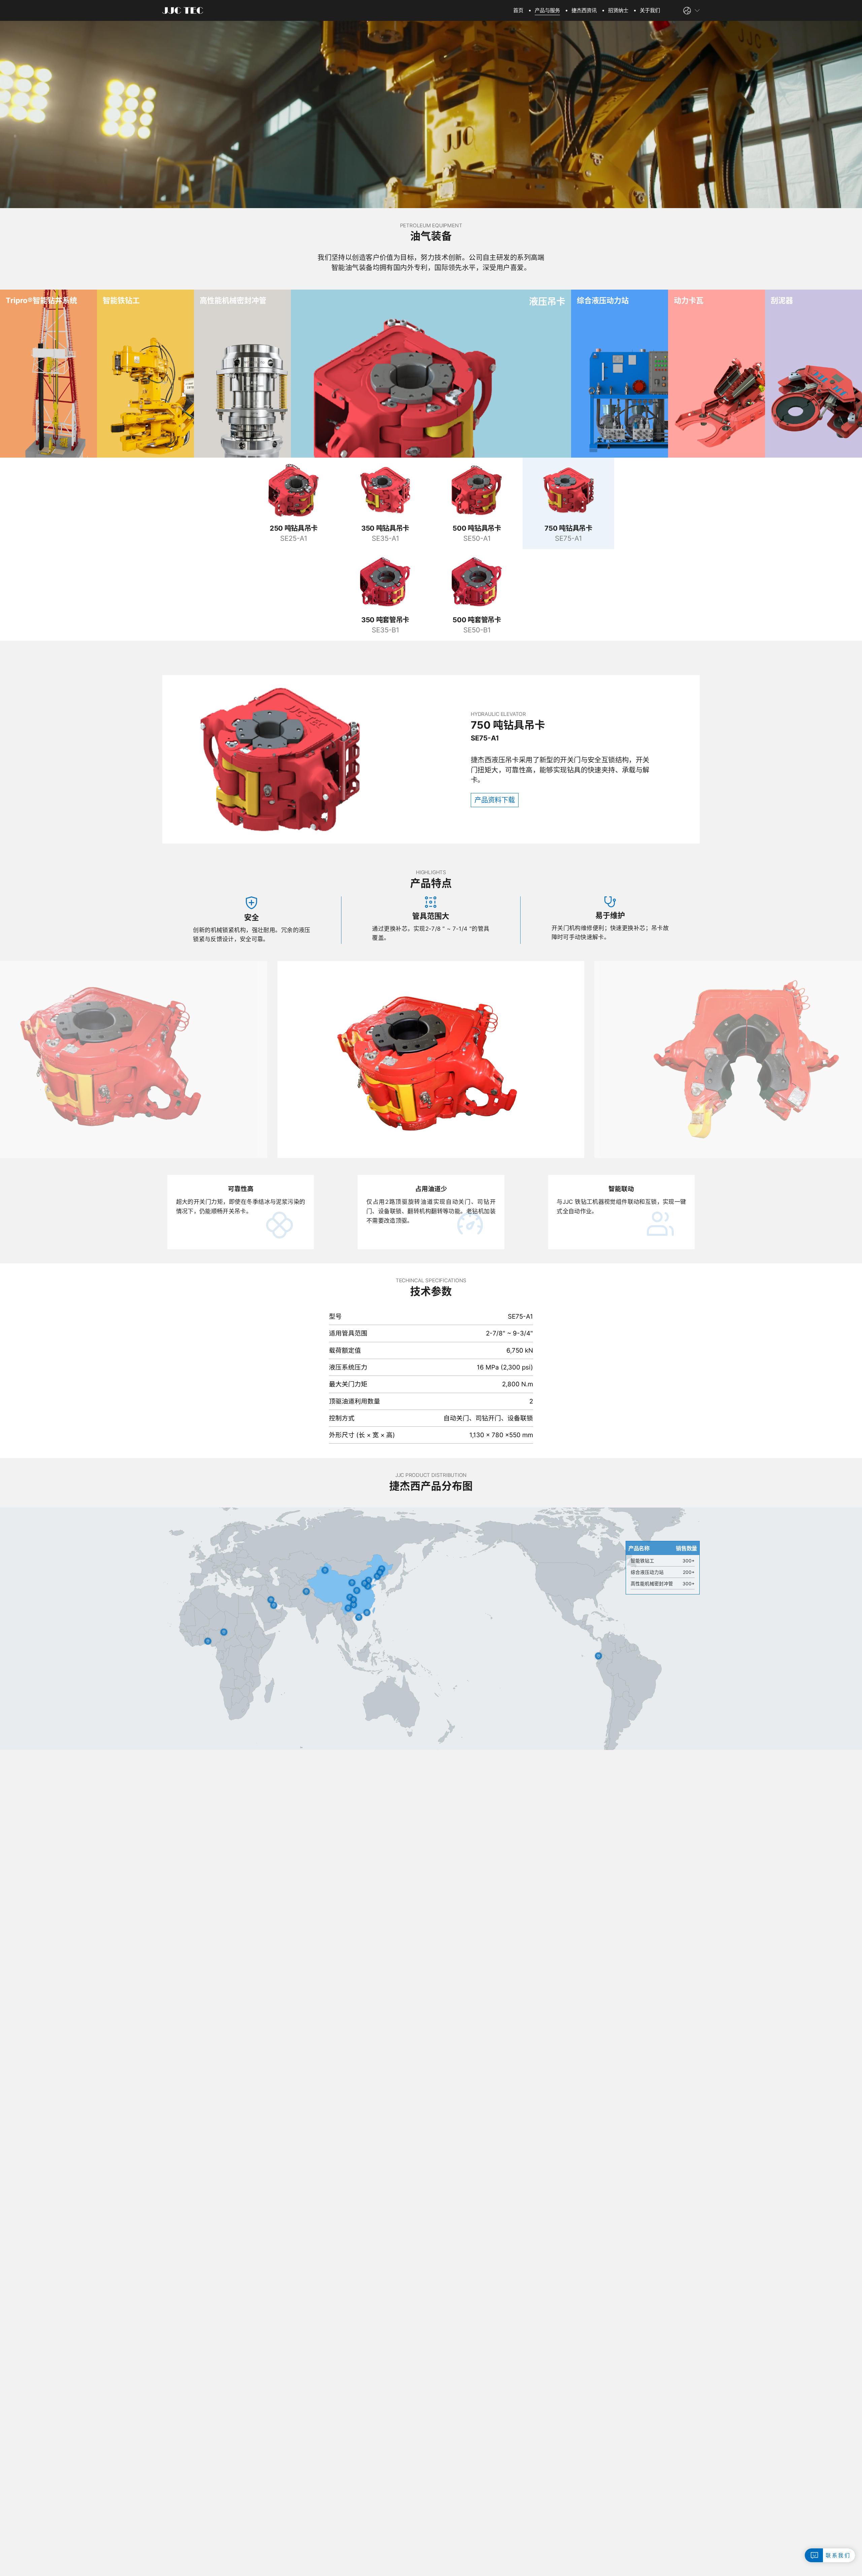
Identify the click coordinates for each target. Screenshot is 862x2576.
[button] (844, 1066)
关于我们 (650, 10)
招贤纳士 (618, 10)
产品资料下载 (495, 800)
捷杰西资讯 (584, 10)
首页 (518, 10)
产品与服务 (547, 10)
